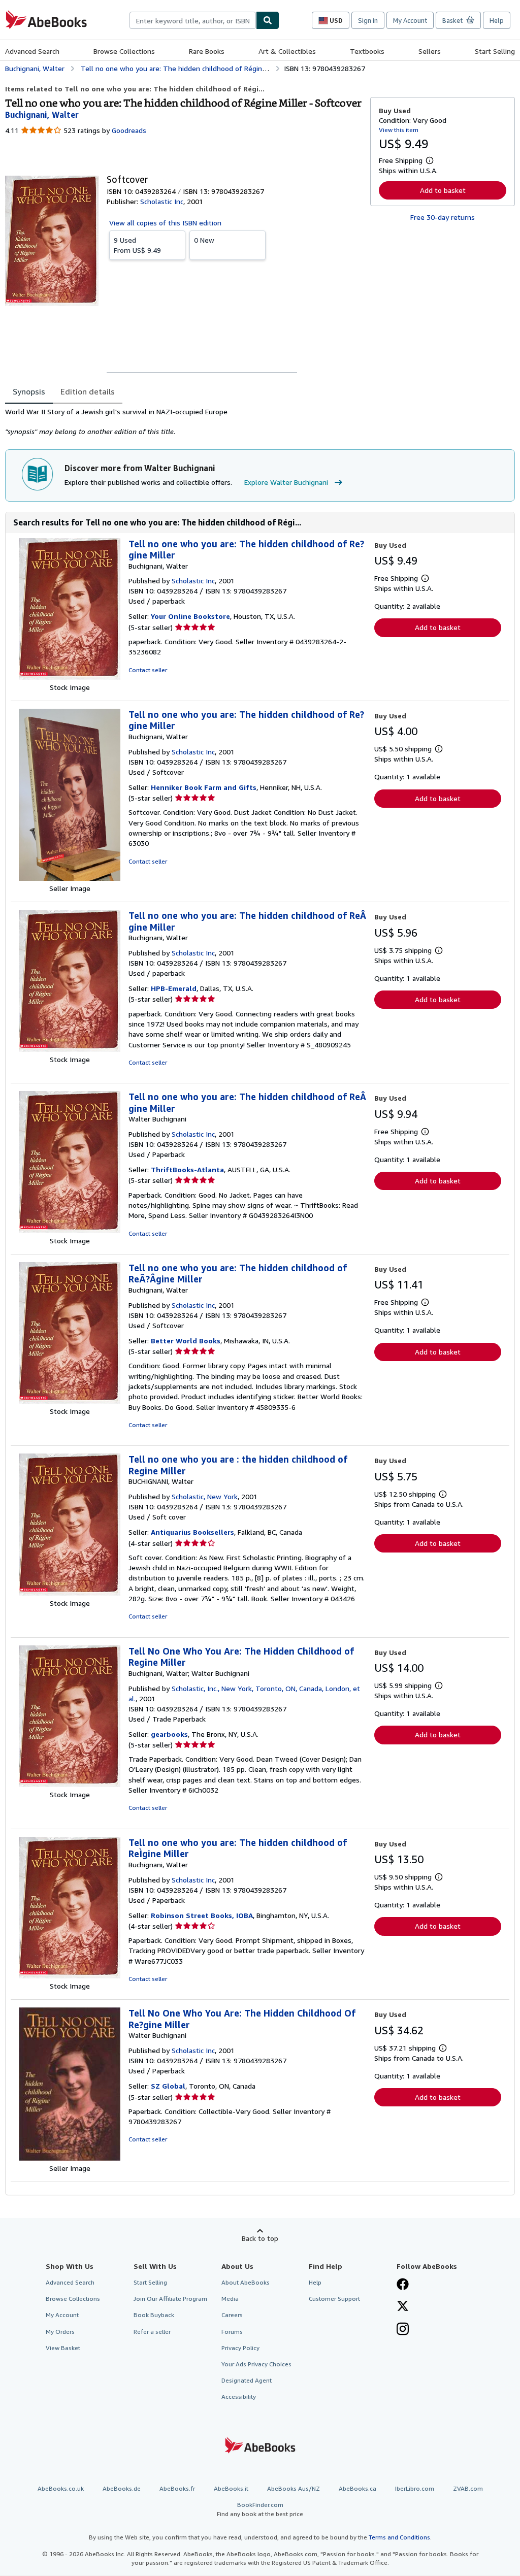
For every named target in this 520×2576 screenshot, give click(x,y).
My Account (410, 20)
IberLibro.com (415, 2488)
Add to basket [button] (443, 190)
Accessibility (239, 2397)
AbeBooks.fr (177, 2488)
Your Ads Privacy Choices (256, 2364)
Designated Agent (247, 2380)
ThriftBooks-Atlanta (187, 1169)
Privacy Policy (240, 2348)
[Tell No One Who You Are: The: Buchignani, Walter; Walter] (70, 1784)
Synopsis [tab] (29, 391)
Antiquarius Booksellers (192, 1532)
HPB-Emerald (174, 988)
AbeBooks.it (231, 2488)
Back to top (260, 2238)
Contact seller (148, 670)
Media (230, 2299)
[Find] (268, 20)
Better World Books (186, 1341)
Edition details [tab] (88, 391)
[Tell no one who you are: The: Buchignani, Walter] (70, 677)
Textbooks (367, 51)
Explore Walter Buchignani (286, 482)
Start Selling (495, 51)
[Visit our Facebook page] (403, 2285)
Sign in (368, 20)
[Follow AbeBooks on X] (403, 2307)
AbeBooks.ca (357, 2488)
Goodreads (129, 130)
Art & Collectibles (287, 51)
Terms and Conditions (399, 2537)
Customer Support (334, 2299)
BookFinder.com (260, 2509)
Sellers (430, 51)
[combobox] (193, 20)
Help (497, 20)
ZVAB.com (468, 2488)
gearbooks (169, 1734)
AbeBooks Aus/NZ (294, 2488)
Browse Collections (124, 51)
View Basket (63, 2348)
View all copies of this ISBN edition (165, 223)
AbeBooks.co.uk (61, 2488)
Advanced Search (32, 51)
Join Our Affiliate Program (170, 2299)
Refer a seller (152, 2332)
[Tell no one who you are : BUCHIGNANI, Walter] (70, 1593)
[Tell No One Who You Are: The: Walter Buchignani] (70, 2158)
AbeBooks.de (122, 2488)
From (137, 245)
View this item (399, 130)
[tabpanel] (184, 422)
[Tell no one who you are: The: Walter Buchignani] (70, 1230)
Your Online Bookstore (190, 616)
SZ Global (168, 2086)
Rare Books (207, 51)
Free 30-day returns (443, 217)
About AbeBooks (246, 2282)
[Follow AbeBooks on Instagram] (403, 2330)
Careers (232, 2315)
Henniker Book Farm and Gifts (204, 787)
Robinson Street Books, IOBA (202, 1915)
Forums (232, 2332)
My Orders (60, 2332)
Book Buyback (154, 2315)
